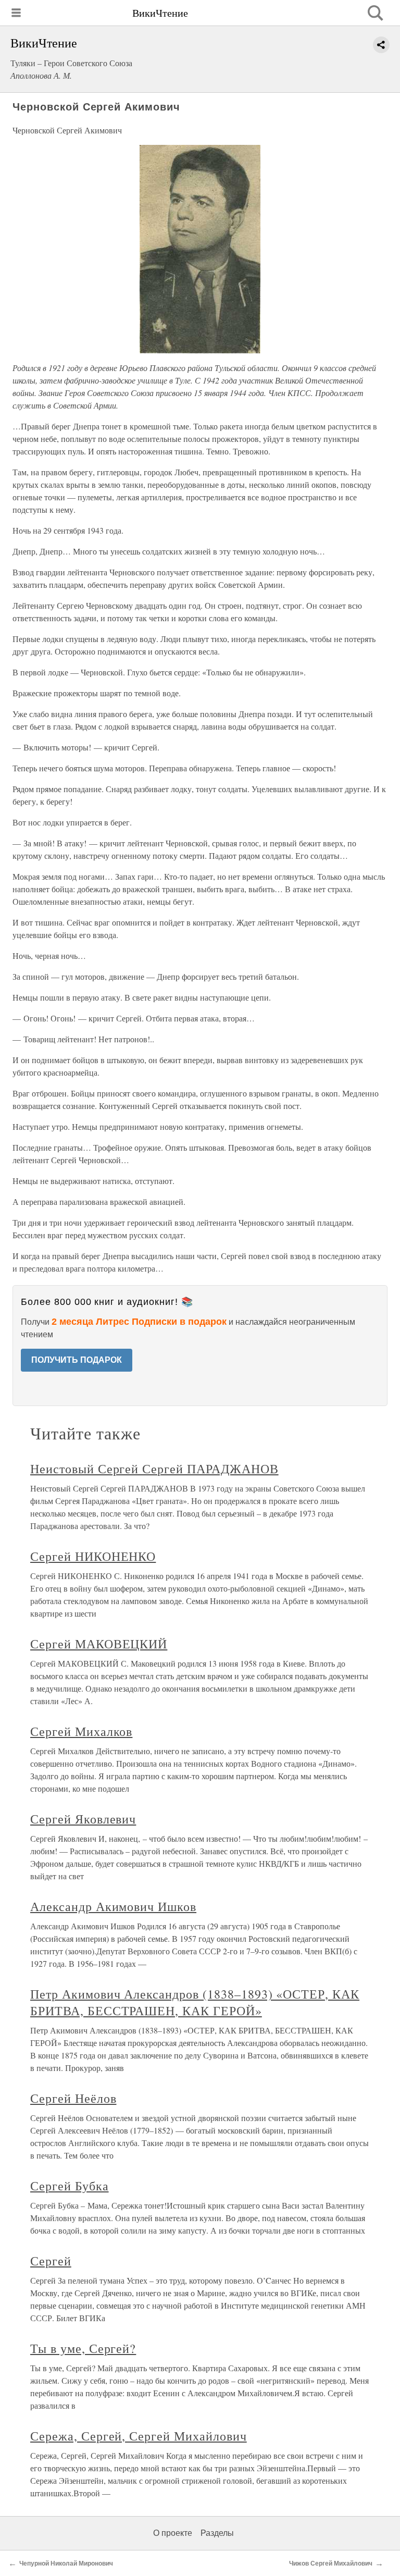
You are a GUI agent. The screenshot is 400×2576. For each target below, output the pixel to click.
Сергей (51, 2261)
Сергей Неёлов (73, 2098)
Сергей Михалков (81, 1731)
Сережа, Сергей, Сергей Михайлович (139, 2436)
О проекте (173, 2533)
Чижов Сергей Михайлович (331, 2563)
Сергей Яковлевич (83, 1819)
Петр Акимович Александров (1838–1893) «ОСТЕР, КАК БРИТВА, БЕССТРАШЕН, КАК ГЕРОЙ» (195, 2002)
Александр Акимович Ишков (113, 1906)
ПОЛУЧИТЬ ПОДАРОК (77, 1360)
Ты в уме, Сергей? (83, 2348)
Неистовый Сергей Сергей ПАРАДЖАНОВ (154, 1469)
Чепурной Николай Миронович (66, 2563)
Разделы (217, 2533)
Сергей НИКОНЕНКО (93, 1556)
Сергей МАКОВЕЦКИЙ (99, 1644)
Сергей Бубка (70, 2186)
